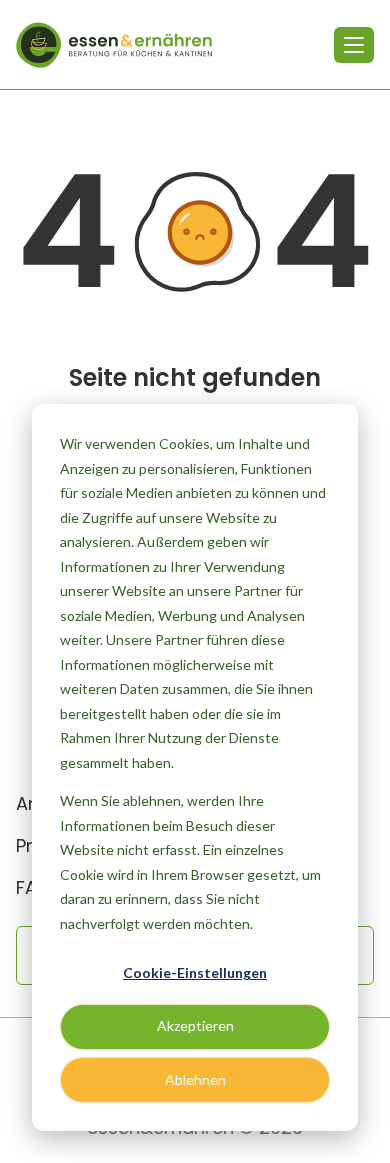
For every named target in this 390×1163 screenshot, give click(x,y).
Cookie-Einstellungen (195, 972)
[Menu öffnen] (354, 45)
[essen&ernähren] (114, 45)
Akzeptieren (195, 1025)
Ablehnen (195, 1079)
